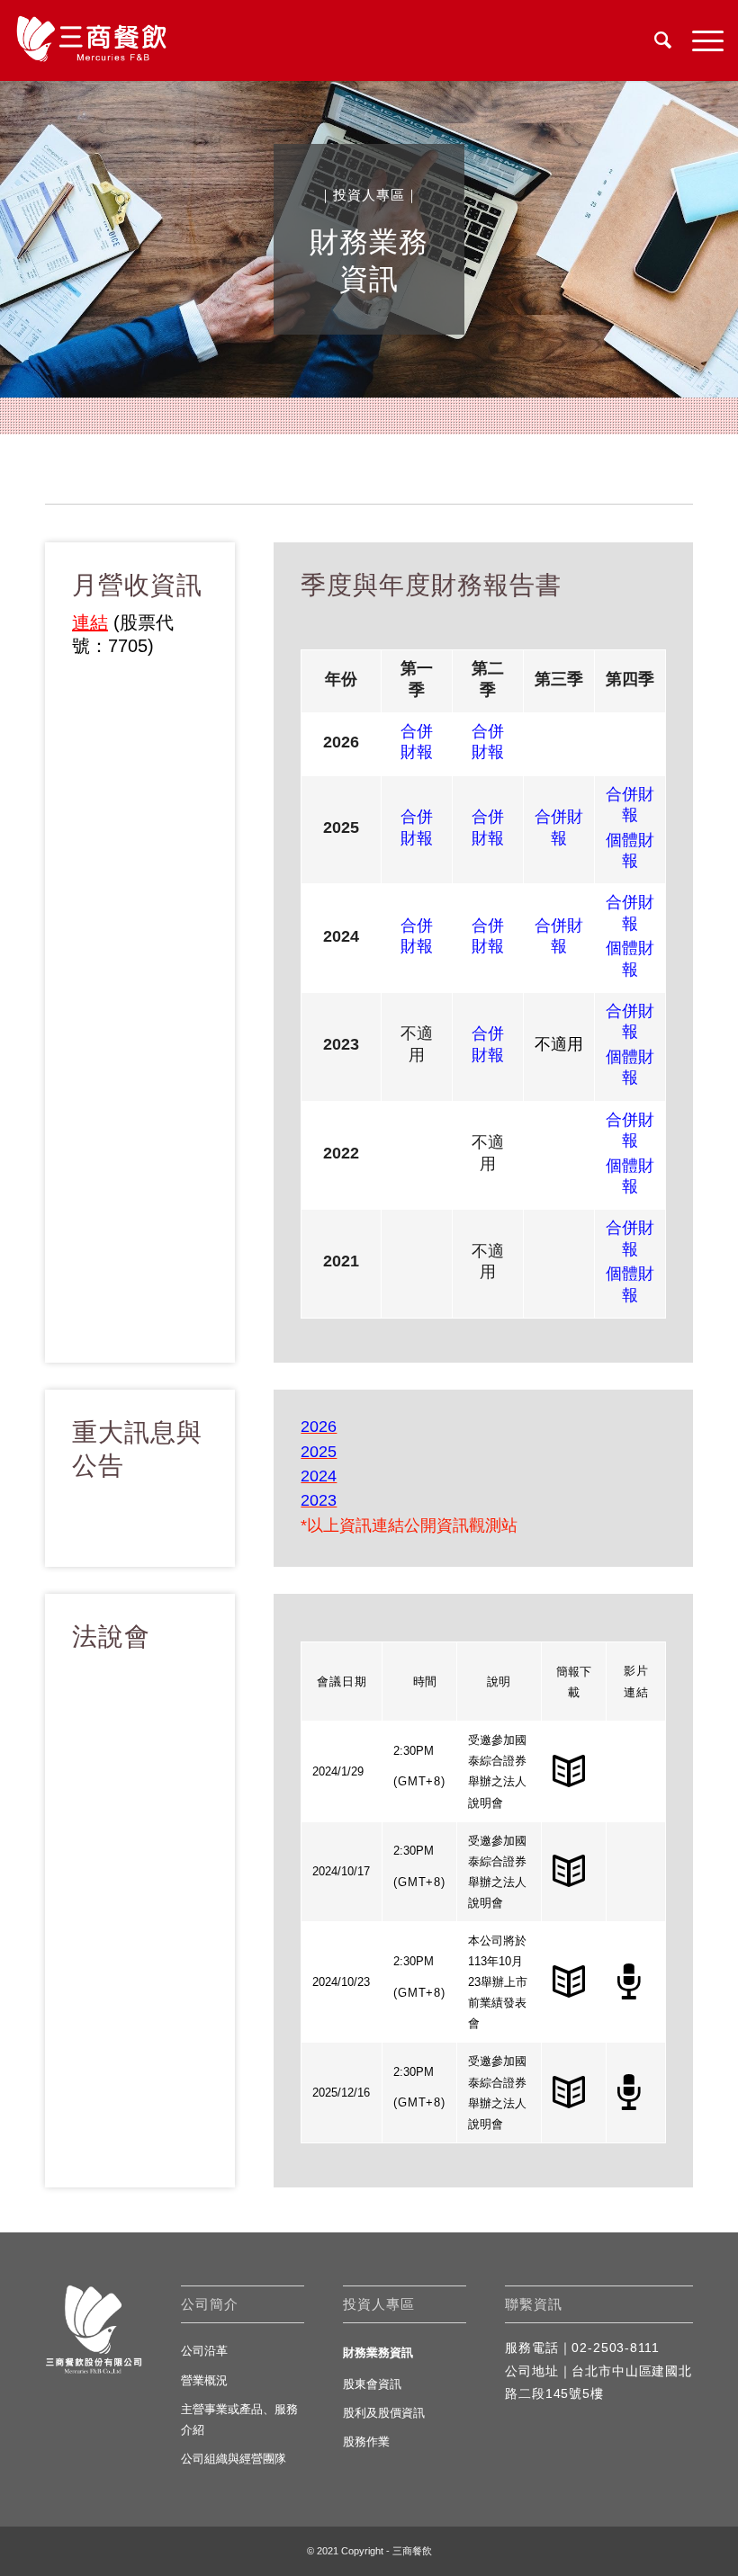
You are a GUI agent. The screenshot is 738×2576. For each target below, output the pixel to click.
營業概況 (204, 2380)
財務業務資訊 (378, 2352)
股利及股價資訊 (384, 2413)
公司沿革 (204, 2351)
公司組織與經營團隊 (234, 2459)
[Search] (655, 40)
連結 (90, 622)
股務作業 (366, 2442)
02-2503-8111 (615, 2348)
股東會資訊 (372, 2384)
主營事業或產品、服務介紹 (239, 2419)
